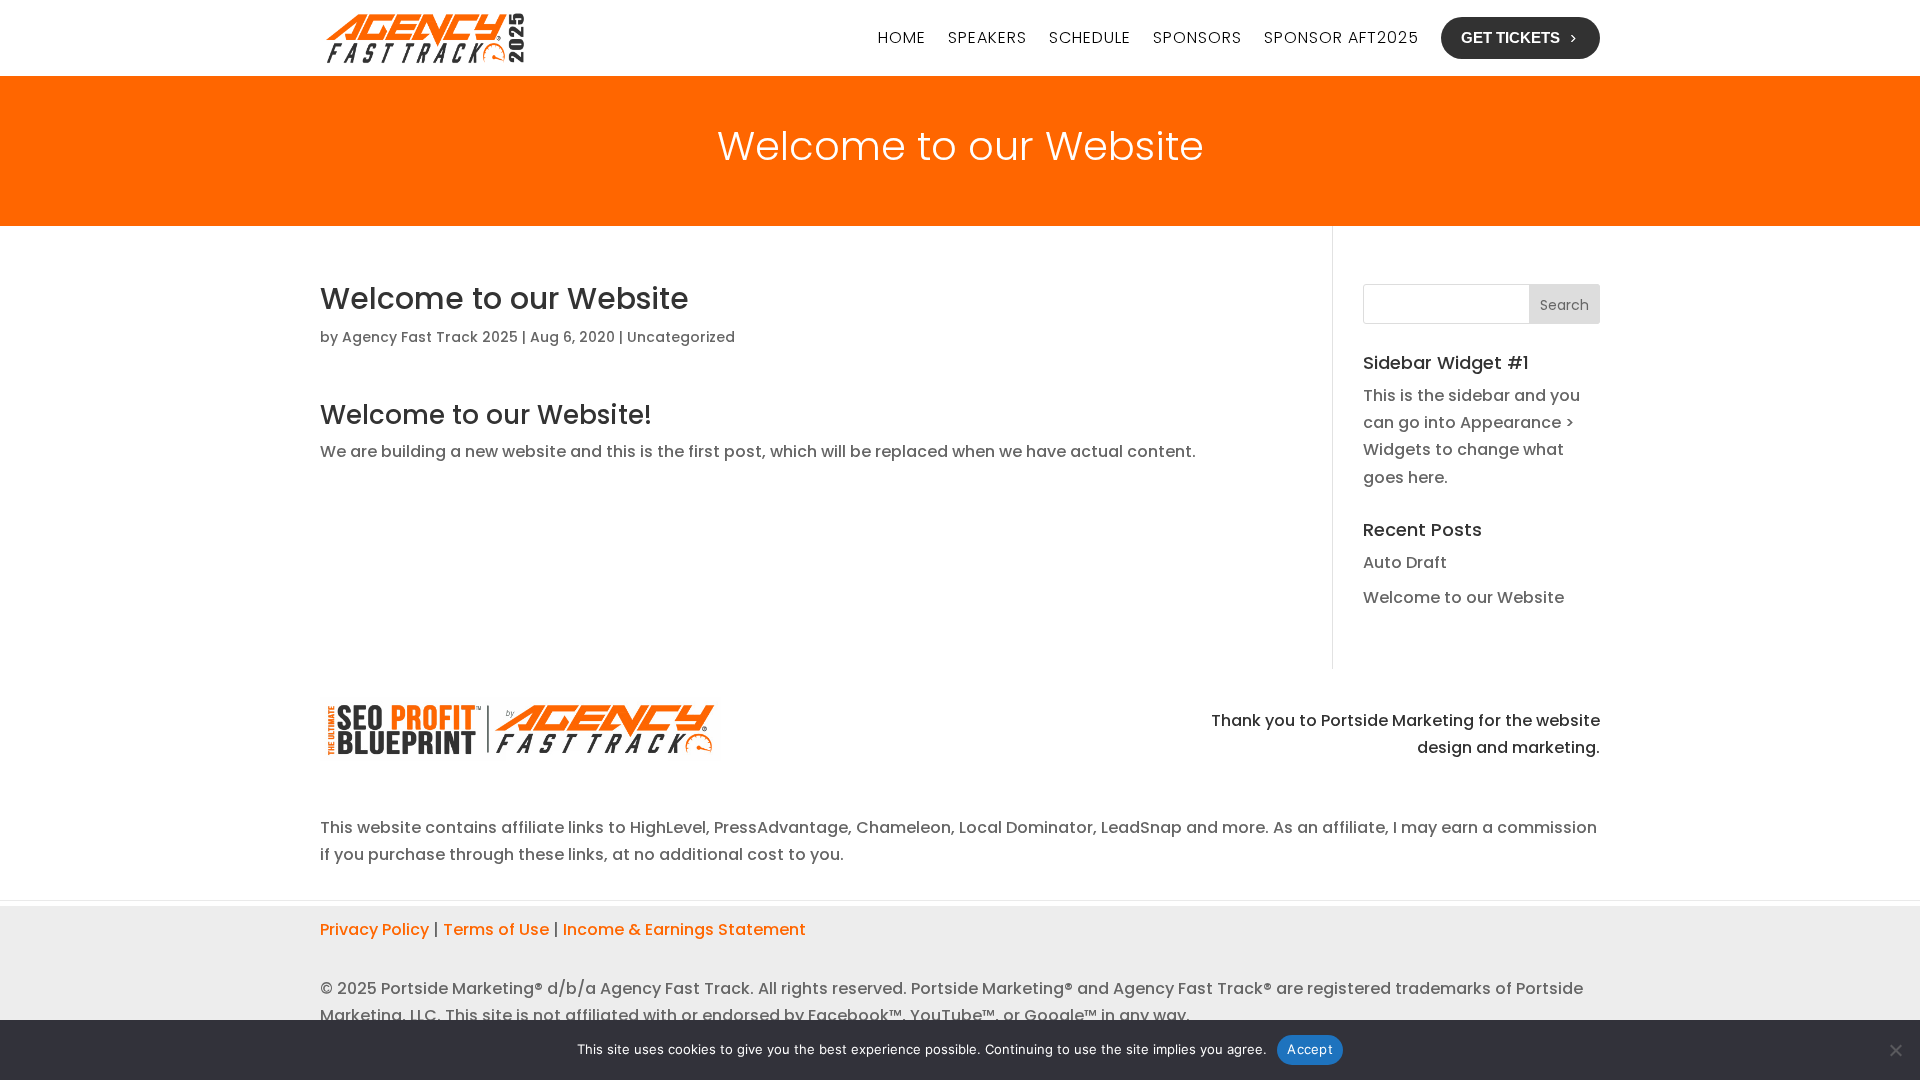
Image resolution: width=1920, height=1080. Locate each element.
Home (902, 37)
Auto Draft (1405, 562)
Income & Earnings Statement (684, 929)
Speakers (987, 37)
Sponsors (1197, 37)
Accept (1310, 1049)
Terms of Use (496, 929)
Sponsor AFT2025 (1341, 37)
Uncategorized (681, 337)
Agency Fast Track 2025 (430, 337)
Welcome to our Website (1463, 597)
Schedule (1090, 37)
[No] (1895, 1050)
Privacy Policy (374, 929)
